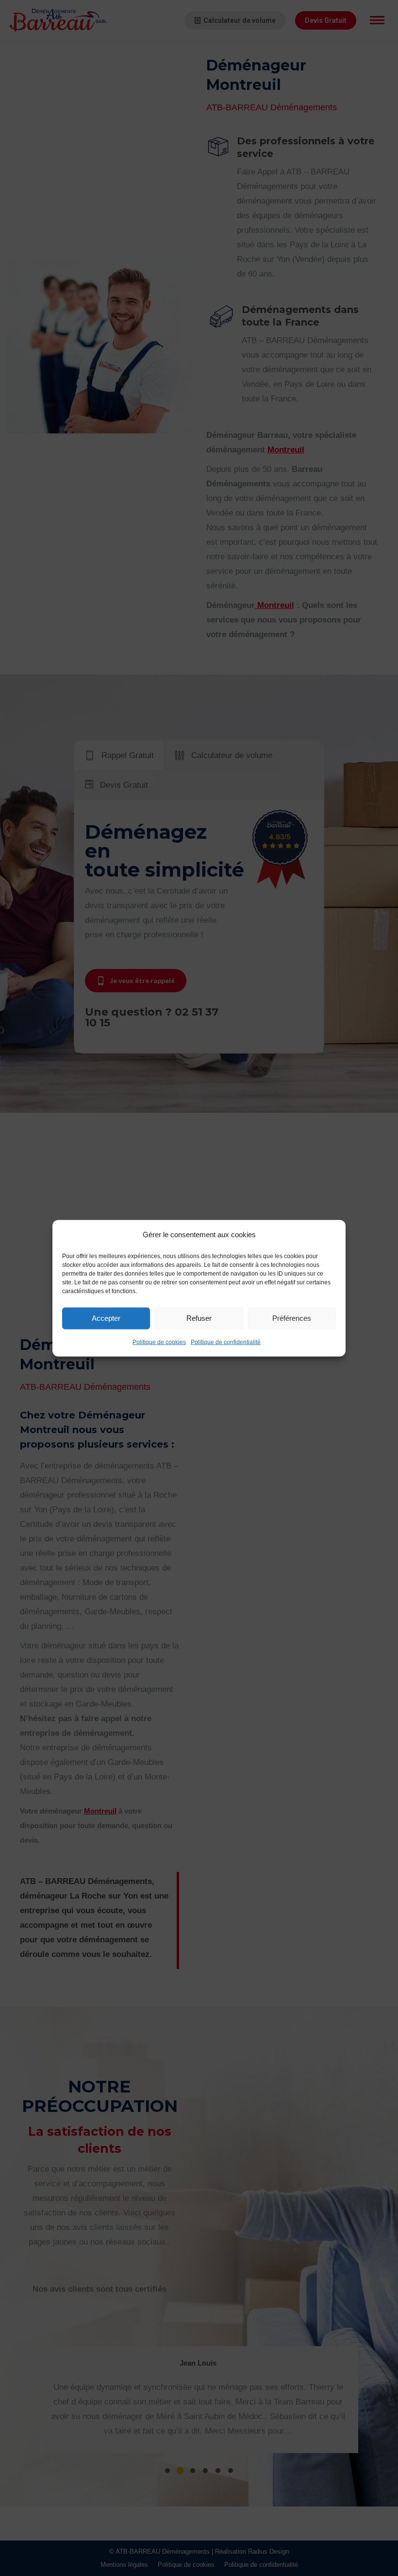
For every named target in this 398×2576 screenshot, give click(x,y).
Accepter (106, 1318)
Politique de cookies (159, 1342)
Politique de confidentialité (226, 1342)
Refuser (199, 1318)
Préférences (292, 1318)
